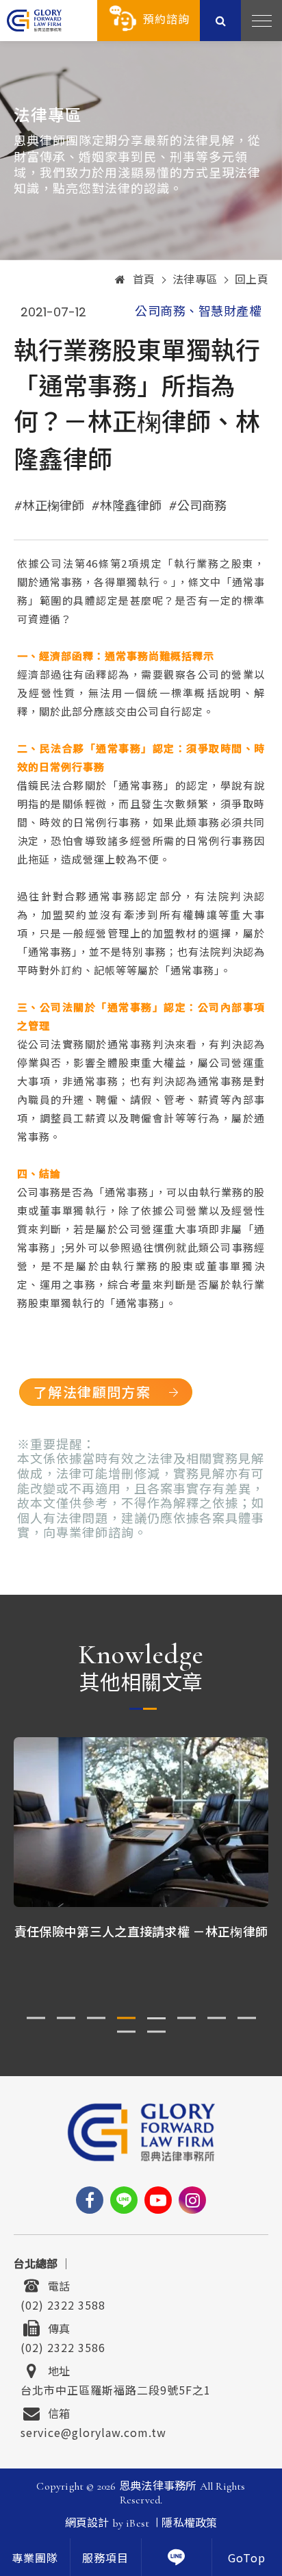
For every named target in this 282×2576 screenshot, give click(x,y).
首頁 (144, 280)
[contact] (177, 2557)
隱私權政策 (189, 2523)
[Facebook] (90, 2200)
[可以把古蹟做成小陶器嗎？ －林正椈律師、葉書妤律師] (142, 1822)
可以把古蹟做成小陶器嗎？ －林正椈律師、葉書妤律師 (142, 1940)
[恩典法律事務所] (34, 20)
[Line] (124, 2200)
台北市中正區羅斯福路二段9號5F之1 (116, 2388)
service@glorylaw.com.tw (93, 2431)
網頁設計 (87, 2523)
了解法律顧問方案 (92, 1392)
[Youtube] (158, 2200)
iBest (138, 2523)
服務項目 (105, 2559)
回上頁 (252, 280)
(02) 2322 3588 (63, 2303)
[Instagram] (192, 2200)
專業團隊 (35, 2559)
